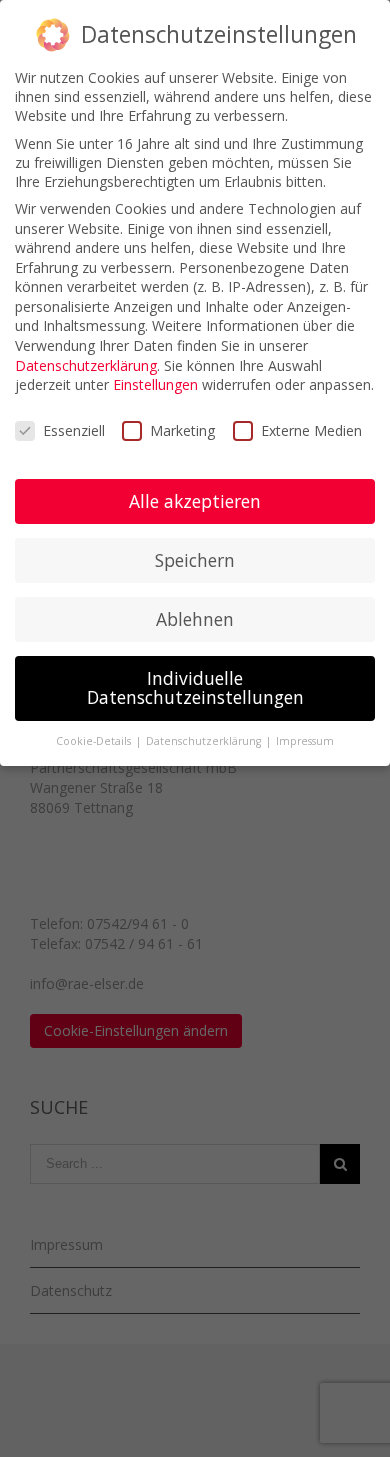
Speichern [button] (195, 560)
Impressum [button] (305, 741)
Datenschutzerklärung (86, 365)
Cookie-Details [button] (95, 741)
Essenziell (74, 430)
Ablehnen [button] (195, 619)
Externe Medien (311, 430)
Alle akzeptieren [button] (195, 501)
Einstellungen (155, 384)
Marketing (182, 430)
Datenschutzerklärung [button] (205, 741)
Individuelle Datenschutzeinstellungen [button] (195, 688)
